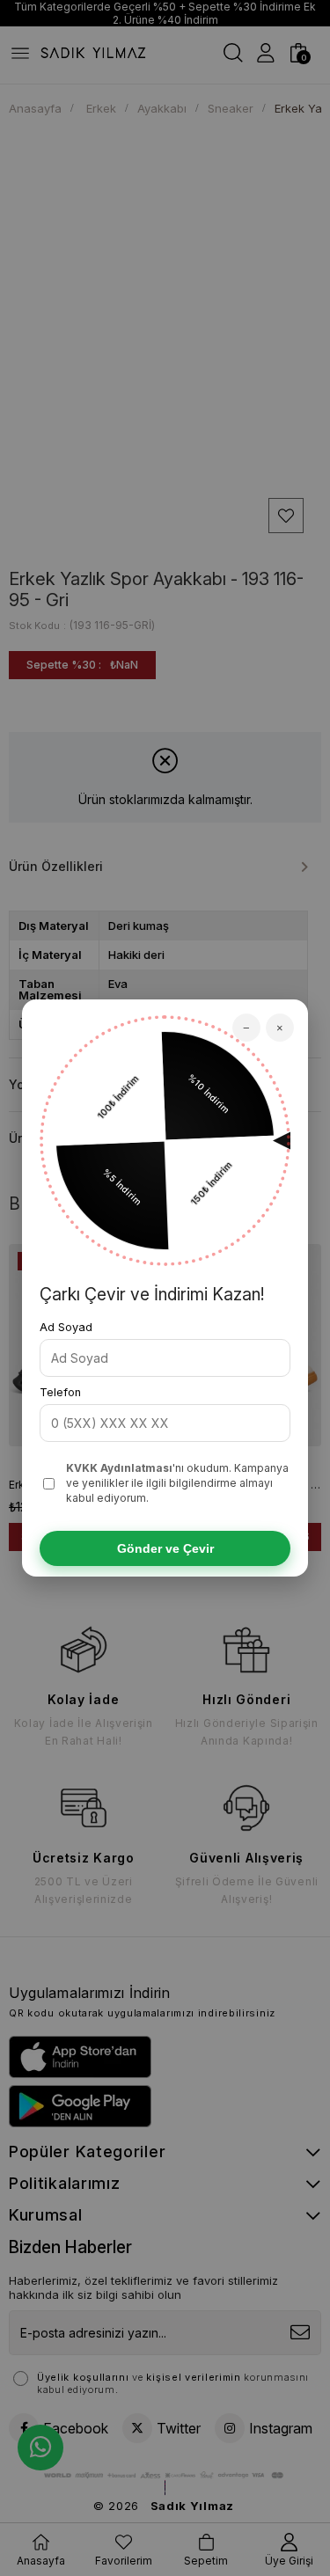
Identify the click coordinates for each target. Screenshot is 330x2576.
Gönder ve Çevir (165, 1548)
